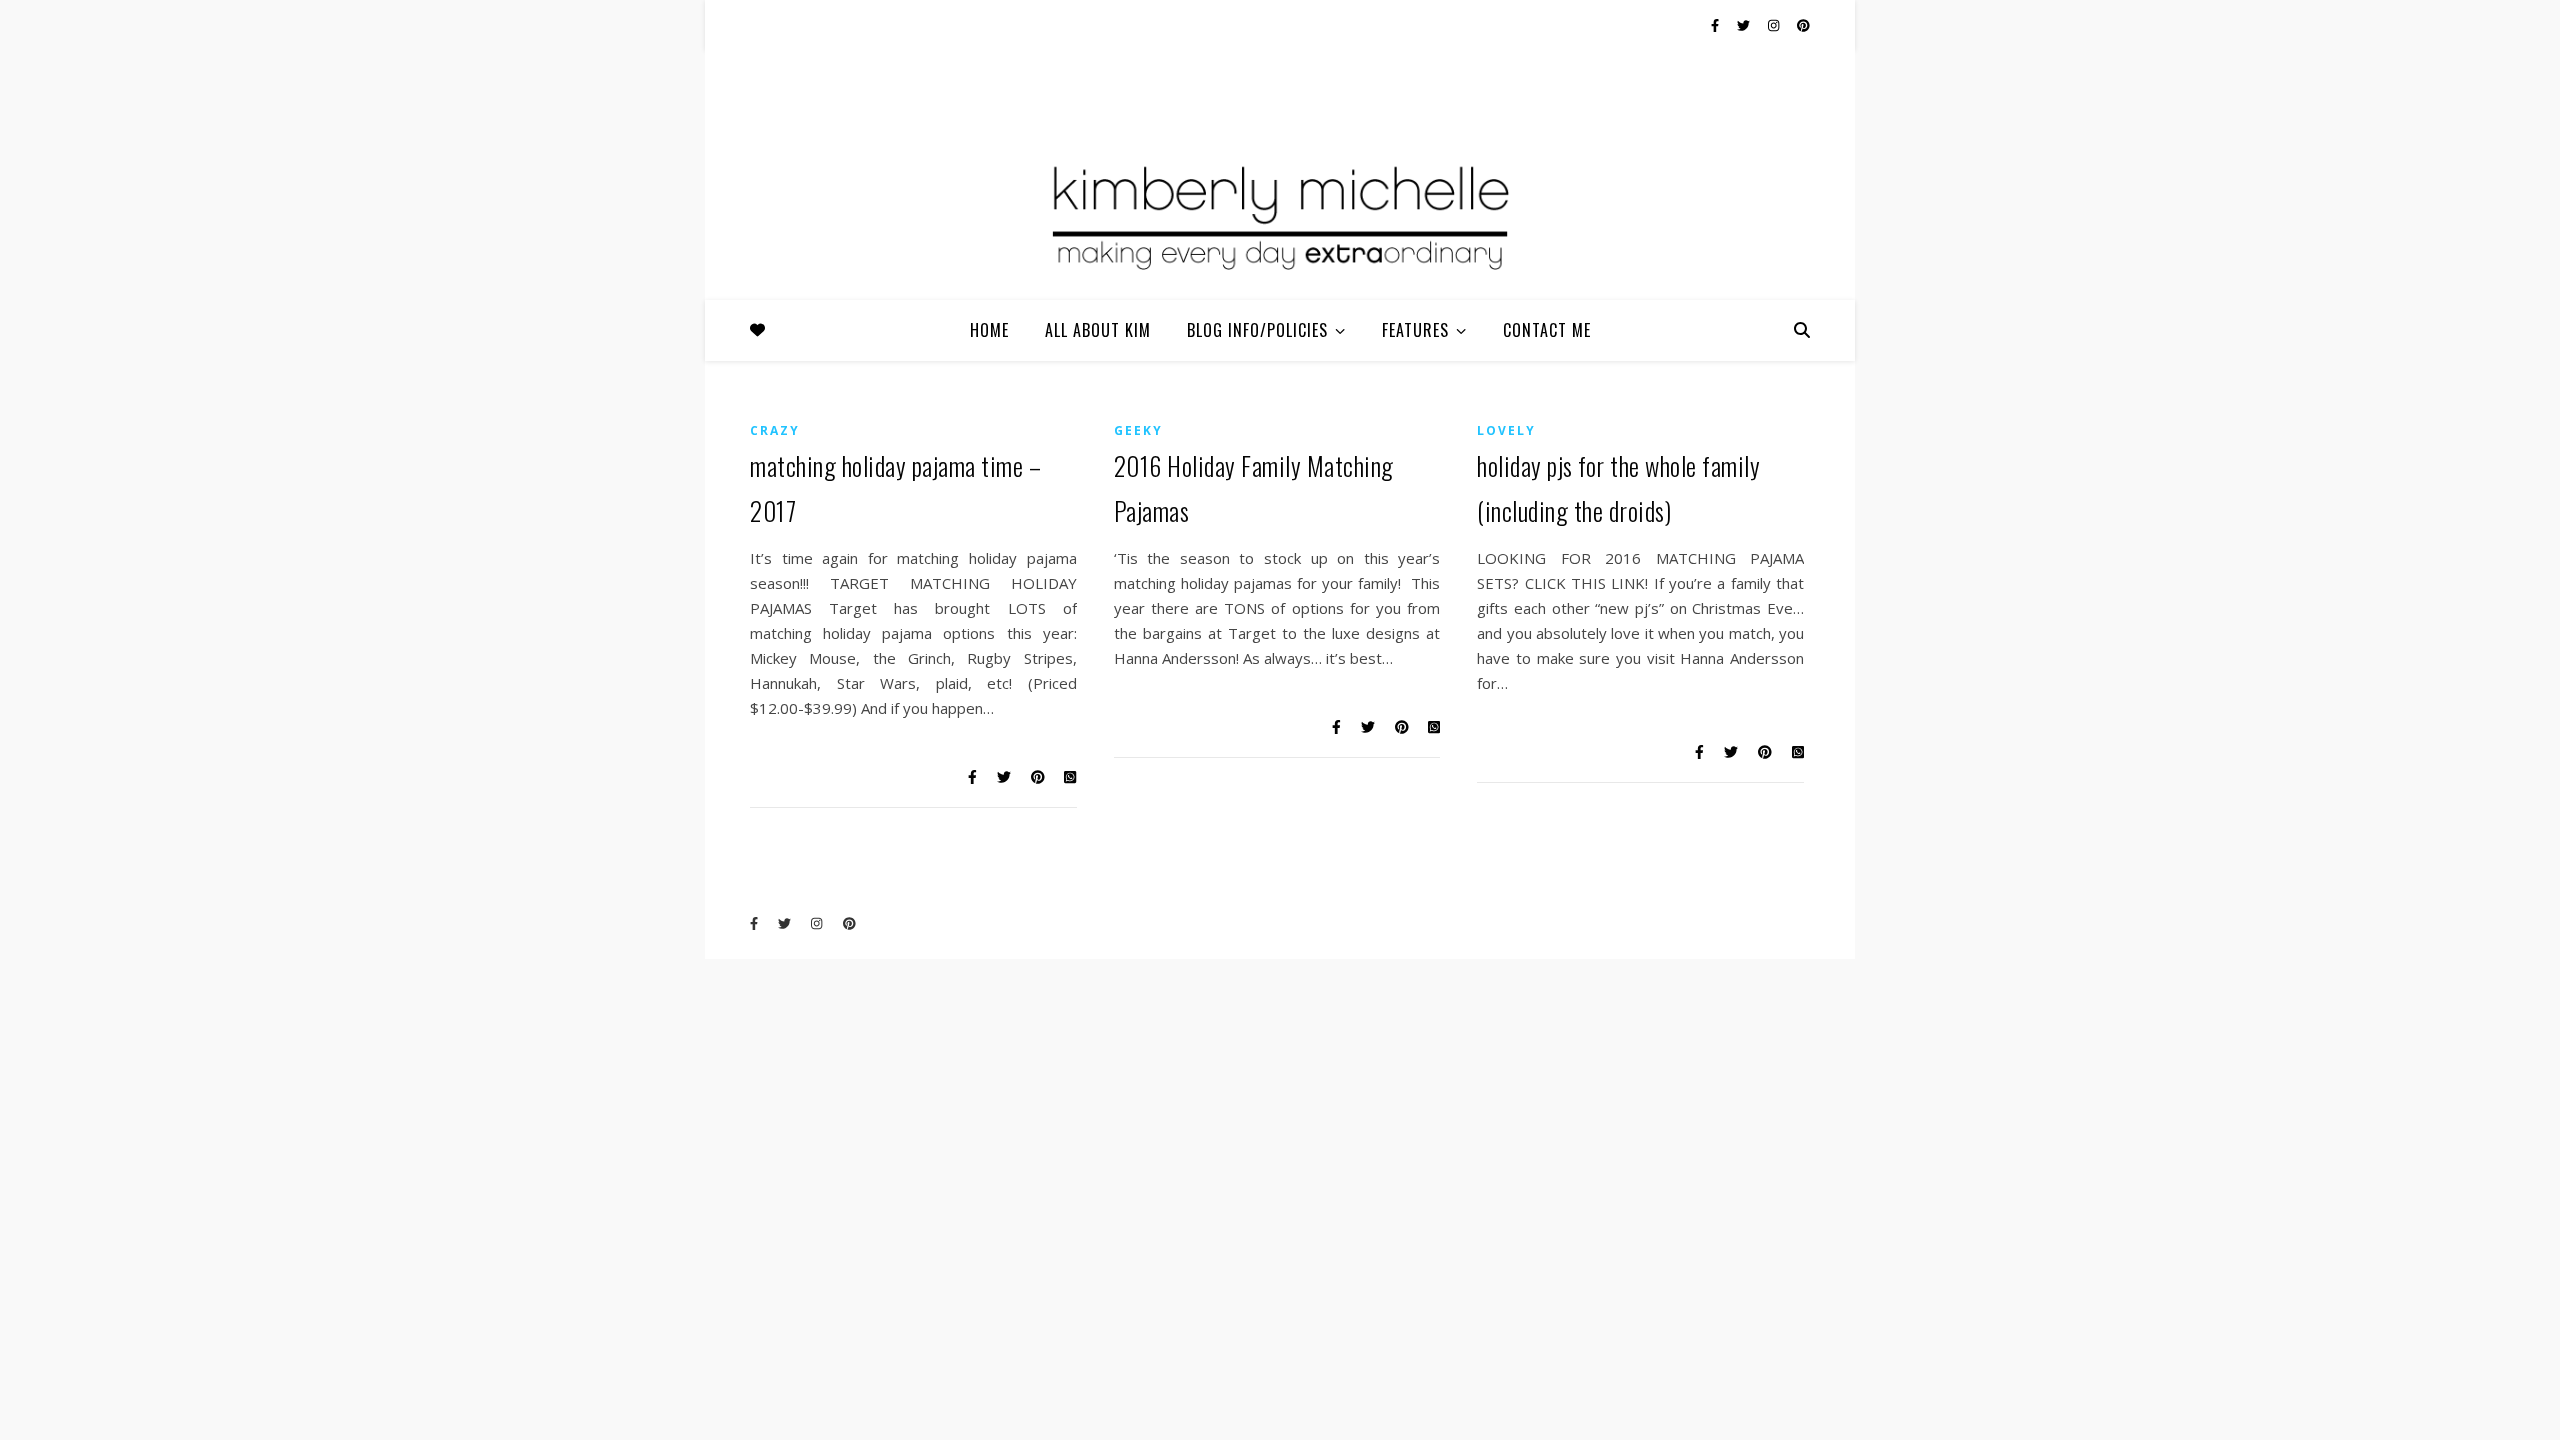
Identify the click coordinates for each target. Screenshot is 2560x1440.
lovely (1506, 430)
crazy (775, 430)
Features (1415, 330)
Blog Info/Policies (1257, 330)
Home (989, 330)
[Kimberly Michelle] (1280, 215)
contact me (1547, 330)
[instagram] (1775, 25)
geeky (1138, 430)
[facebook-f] (1716, 25)
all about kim (1098, 330)
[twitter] (1745, 25)
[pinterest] (1803, 25)
